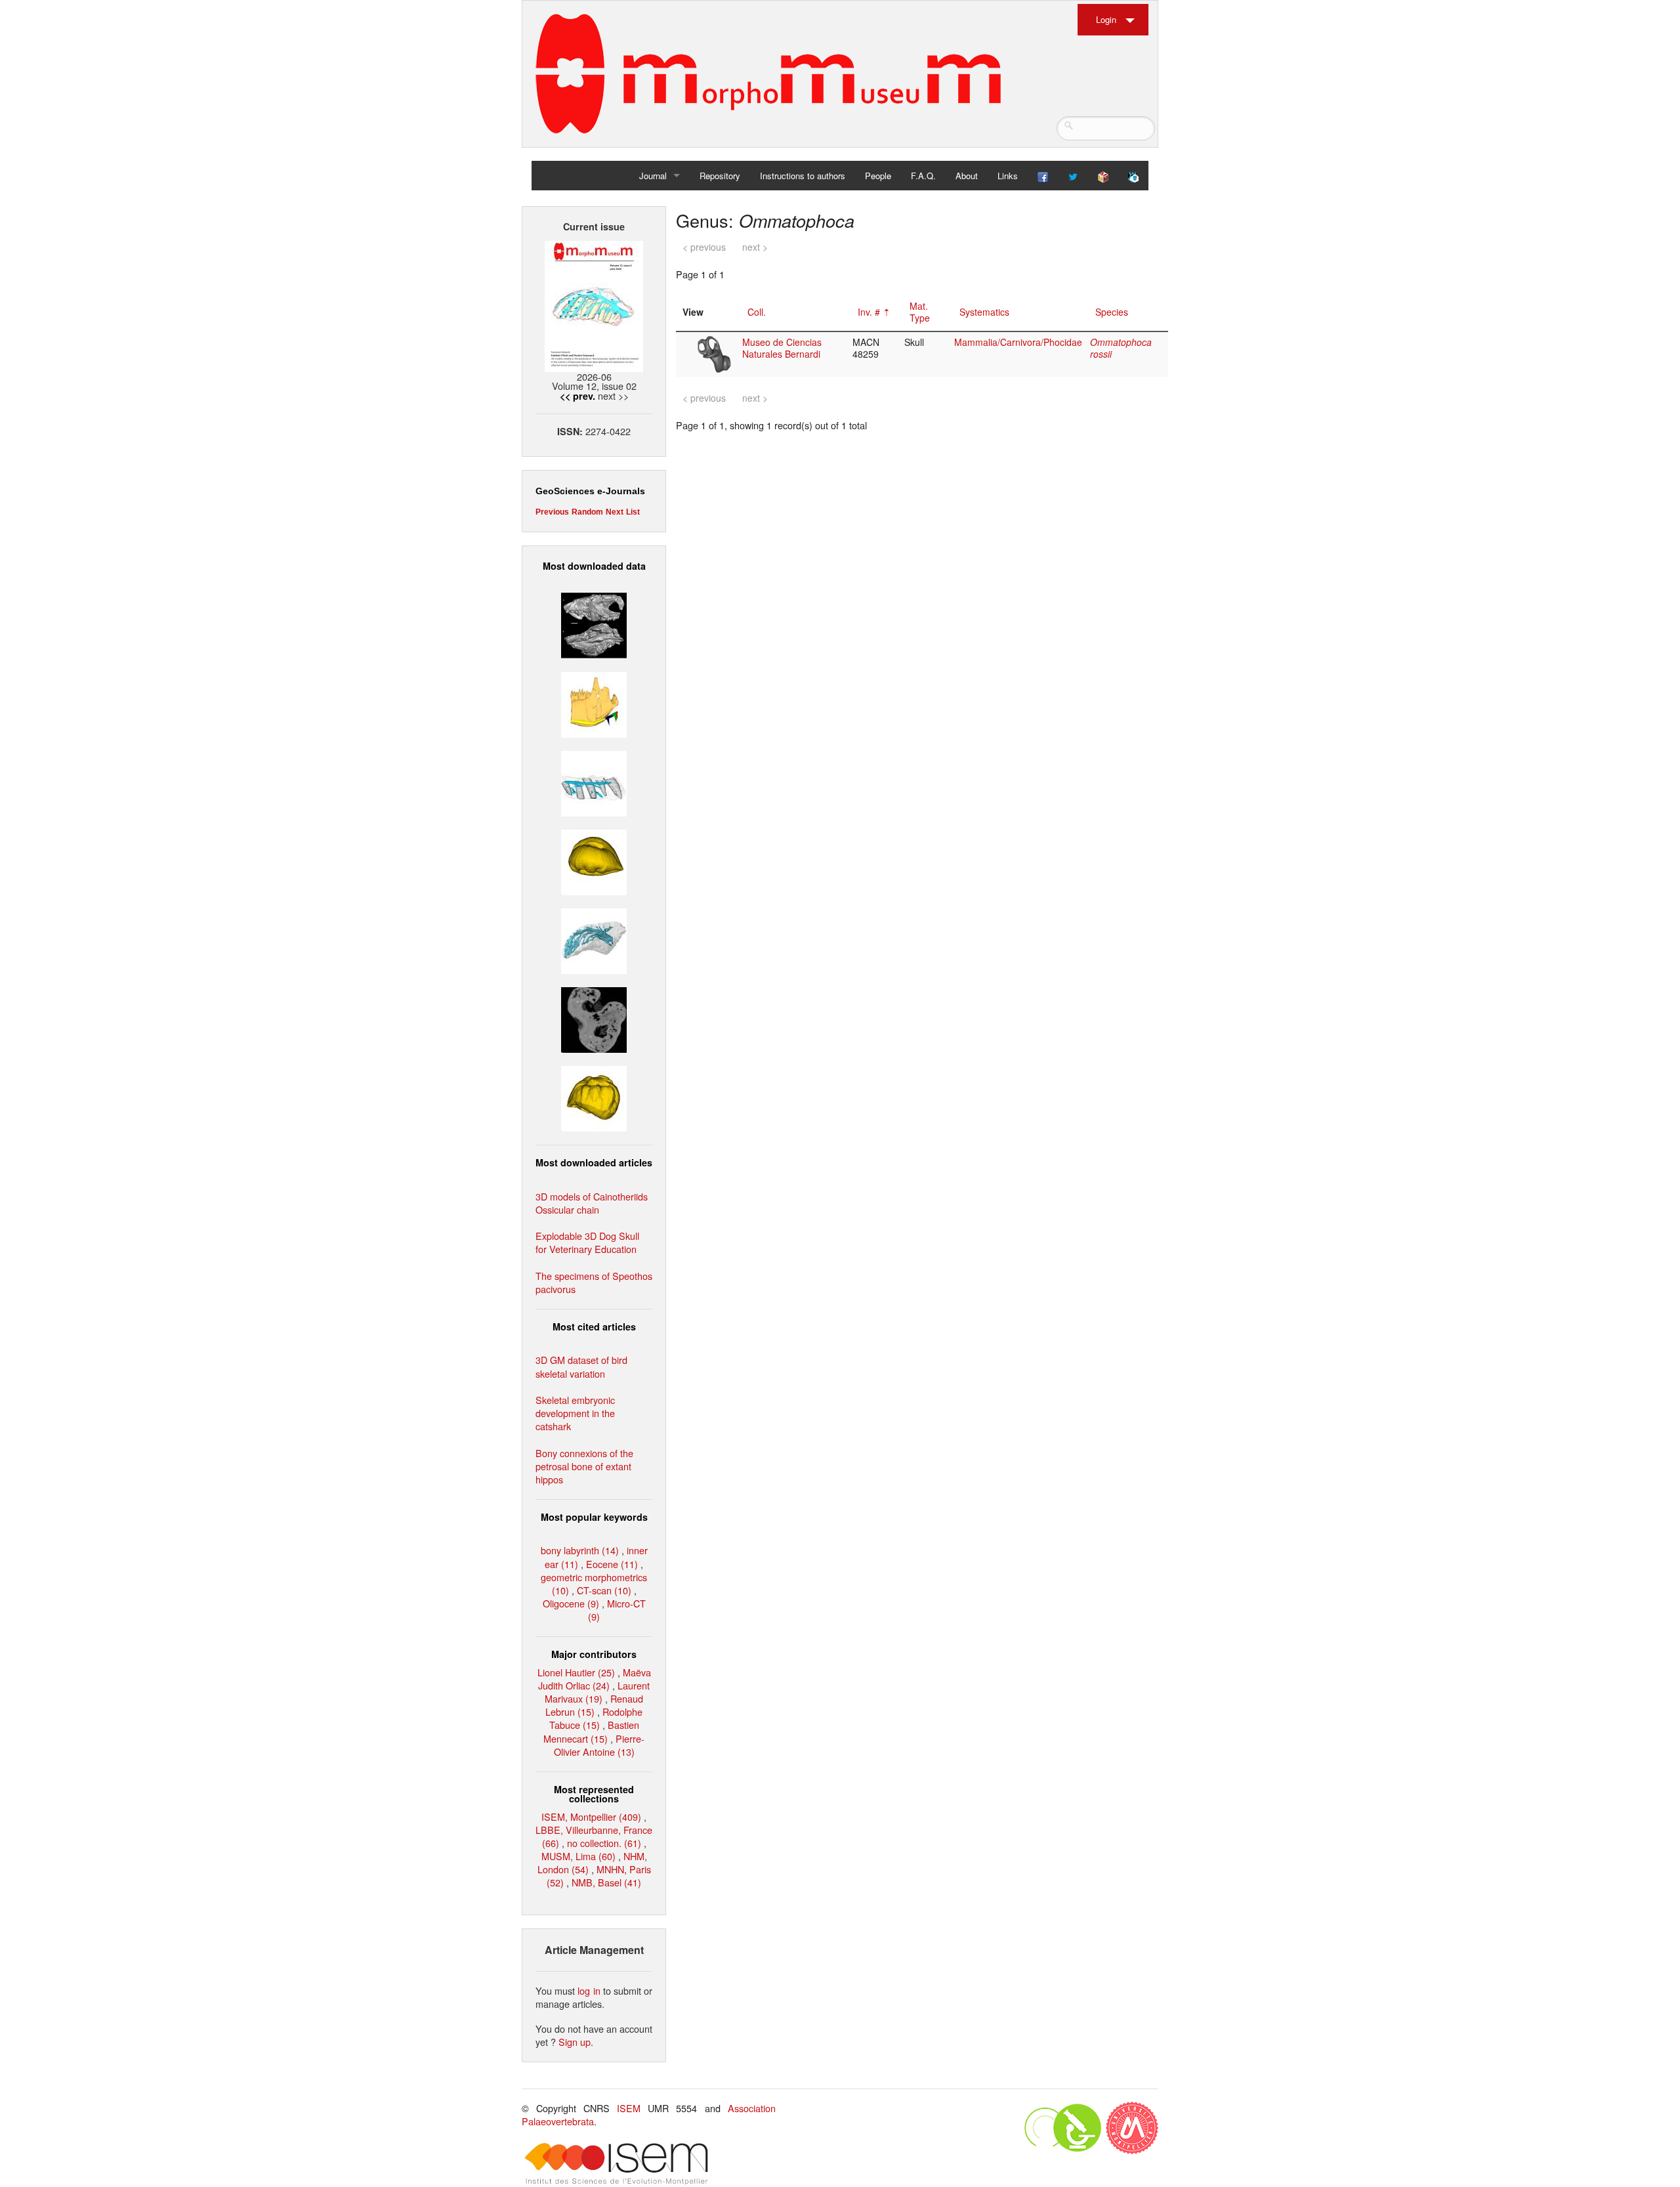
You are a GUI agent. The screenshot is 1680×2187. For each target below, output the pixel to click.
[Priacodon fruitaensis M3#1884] (594, 703)
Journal (653, 176)
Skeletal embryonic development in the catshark (575, 1413)
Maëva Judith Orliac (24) (595, 1679)
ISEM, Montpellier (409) (591, 1816)
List (633, 512)
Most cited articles (594, 1327)
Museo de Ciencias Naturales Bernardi (782, 348)
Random (587, 512)
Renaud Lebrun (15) (594, 1705)
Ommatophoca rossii (1121, 348)
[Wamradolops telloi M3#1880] (594, 624)
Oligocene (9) (571, 1603)
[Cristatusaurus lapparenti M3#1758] (594, 781)
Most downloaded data (594, 566)
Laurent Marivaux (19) (597, 1692)
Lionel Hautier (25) (576, 1672)
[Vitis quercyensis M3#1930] (594, 1097)
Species (1112, 312)
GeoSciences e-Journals (590, 491)
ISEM (629, 2108)
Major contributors (594, 1654)
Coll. (757, 312)
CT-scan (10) (604, 1590)
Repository (720, 176)
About (967, 176)
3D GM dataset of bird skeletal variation (581, 1366)
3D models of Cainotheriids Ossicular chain (592, 1203)
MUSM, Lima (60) (578, 1856)
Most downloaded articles (594, 1162)
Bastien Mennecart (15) (591, 1731)
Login (1106, 19)
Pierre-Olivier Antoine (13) (599, 1745)
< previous (704, 247)
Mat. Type (920, 312)
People (878, 176)
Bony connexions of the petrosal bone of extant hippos (584, 1466)
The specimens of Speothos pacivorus (594, 1282)
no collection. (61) (604, 1843)
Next (615, 512)
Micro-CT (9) (617, 1610)
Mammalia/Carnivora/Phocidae (1018, 342)
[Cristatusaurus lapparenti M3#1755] (594, 940)
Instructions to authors (803, 176)
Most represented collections (594, 1794)
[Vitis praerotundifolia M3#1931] (594, 1018)
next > (755, 247)
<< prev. (577, 396)
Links (1008, 176)
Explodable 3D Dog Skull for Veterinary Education (587, 1242)
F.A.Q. (923, 176)
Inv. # (869, 312)
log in (589, 1990)
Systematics (984, 312)
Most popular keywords (594, 1517)
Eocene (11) (612, 1564)
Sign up (575, 2042)
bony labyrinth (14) (580, 1550)
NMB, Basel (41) (606, 1882)
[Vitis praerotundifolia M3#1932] (594, 861)
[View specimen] (714, 353)
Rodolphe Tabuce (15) (596, 1718)
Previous (552, 512)
